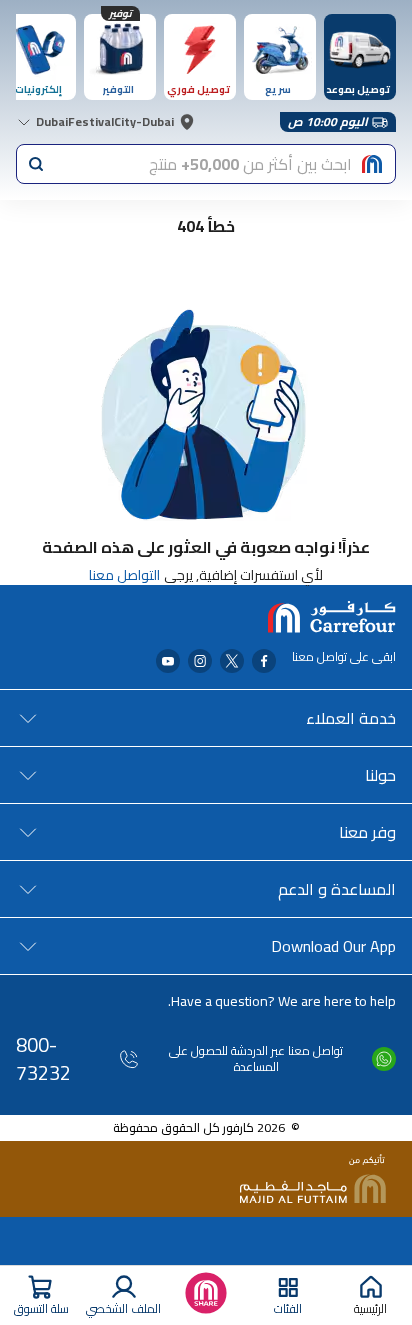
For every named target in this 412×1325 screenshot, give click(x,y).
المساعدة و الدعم (337, 889)
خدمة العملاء (351, 718)
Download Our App (333, 946)
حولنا (380, 775)
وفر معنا (367, 832)
